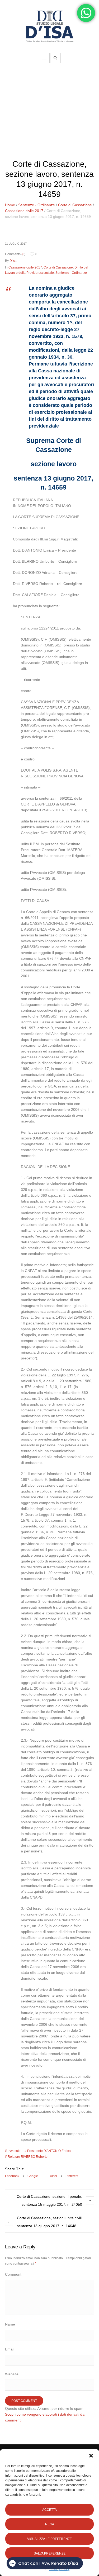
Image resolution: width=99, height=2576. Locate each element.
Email (10, 2349)
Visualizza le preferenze (49, 2539)
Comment (13, 2274)
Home (10, 205)
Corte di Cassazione (75, 205)
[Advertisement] (49, 114)
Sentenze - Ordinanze (37, 205)
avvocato (14, 2151)
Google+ (34, 2176)
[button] (91, 2456)
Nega (50, 2524)
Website (12, 2374)
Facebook (12, 2176)
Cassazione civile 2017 (24, 211)
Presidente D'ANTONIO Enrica (49, 2151)
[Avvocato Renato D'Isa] (50, 26)
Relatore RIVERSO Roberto (28, 2157)
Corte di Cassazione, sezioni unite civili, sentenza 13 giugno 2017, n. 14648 (50, 2222)
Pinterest (72, 2176)
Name (10, 2324)
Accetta (49, 2510)
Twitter (53, 2176)
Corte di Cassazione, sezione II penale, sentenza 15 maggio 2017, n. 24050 (49, 2200)
